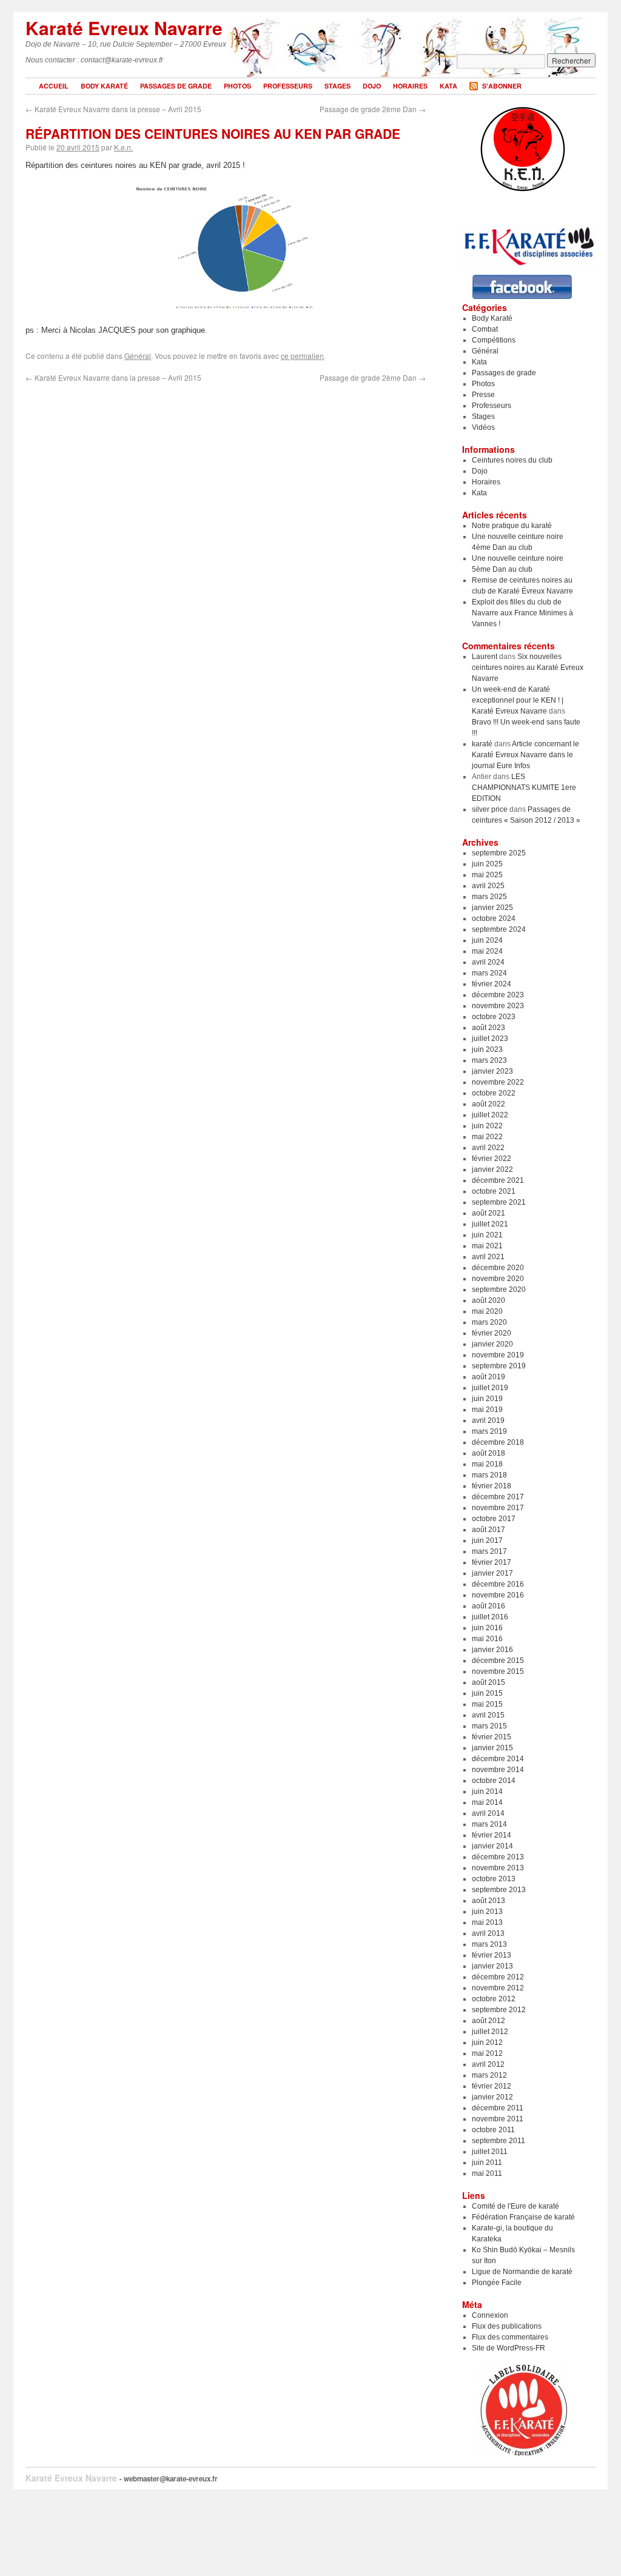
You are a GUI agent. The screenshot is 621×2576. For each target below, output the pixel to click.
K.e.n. (123, 147)
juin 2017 (487, 1541)
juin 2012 (487, 2042)
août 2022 (488, 1104)
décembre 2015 (498, 1661)
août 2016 (488, 1606)
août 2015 (488, 1682)
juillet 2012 (490, 2032)
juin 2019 (487, 1399)
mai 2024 (487, 951)
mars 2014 (489, 1824)
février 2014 (492, 1835)
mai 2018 (487, 1464)
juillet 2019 (490, 1388)
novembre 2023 (498, 1006)
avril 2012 (488, 2064)
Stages (337, 86)
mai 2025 (487, 875)
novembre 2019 (498, 1355)
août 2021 (488, 1213)
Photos (237, 86)
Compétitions (494, 340)
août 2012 (488, 2021)
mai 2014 (487, 1802)
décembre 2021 (498, 1180)
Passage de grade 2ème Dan (373, 109)
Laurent (485, 657)
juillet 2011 (490, 2152)
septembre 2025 (499, 853)
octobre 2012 (494, 1999)
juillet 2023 (490, 1039)
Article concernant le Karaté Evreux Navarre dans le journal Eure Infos (525, 755)
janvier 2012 (492, 2097)
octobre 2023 (494, 1017)
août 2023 (488, 1028)
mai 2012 (487, 2053)
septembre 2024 (499, 929)
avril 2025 (488, 886)
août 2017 (488, 1530)
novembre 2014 (498, 1770)
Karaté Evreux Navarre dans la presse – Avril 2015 (113, 109)
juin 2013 (487, 1912)
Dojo (372, 86)
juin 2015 (487, 1693)
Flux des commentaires (510, 2337)
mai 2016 (487, 1639)
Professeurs (288, 86)
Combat (485, 329)
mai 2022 (487, 1137)
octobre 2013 (494, 1879)
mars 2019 (489, 1431)
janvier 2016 (492, 1650)
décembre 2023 (498, 995)
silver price (490, 809)
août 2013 (488, 1901)
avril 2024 (488, 962)
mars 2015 (489, 1726)
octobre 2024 (494, 918)
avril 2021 (488, 1257)
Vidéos (483, 427)
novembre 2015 (498, 1671)
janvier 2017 (492, 1573)
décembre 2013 (498, 1857)
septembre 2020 (499, 1290)
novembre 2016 (498, 1595)
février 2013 (492, 1955)
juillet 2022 (490, 1115)
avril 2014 (488, 1813)
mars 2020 (489, 1322)
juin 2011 (487, 2163)
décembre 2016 (498, 1584)
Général (138, 356)
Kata (448, 86)
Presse (483, 395)
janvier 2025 (492, 908)
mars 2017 (489, 1551)
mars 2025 (489, 897)
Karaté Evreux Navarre (124, 28)
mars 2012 (489, 2075)
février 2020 (492, 1333)
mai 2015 (487, 1704)
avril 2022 (488, 1148)
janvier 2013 (492, 1966)
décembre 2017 (498, 1497)
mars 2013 (489, 1944)
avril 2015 (488, 1715)
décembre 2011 (498, 2108)
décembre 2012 (498, 1977)
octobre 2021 (494, 1191)
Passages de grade (176, 86)
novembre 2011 (498, 2119)
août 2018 (488, 1453)
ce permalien (302, 356)
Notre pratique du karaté (512, 526)
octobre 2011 (493, 2130)
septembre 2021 (499, 1202)
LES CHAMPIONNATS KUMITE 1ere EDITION (524, 788)
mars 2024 (489, 973)
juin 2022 (487, 1126)
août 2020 (488, 1300)
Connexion (490, 2315)
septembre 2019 (499, 1366)
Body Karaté (104, 86)
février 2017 (492, 1562)
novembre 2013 (498, 1868)
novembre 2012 (498, 1988)
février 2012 (492, 2086)
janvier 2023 (492, 1071)
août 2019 (488, 1377)
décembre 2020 (498, 1268)
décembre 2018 (498, 1442)
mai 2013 (487, 1922)
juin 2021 (487, 1235)
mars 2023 (489, 1060)
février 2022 (492, 1159)
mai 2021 (487, 1246)
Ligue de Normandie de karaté (522, 2272)
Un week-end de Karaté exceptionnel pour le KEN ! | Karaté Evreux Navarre (518, 700)
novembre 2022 (498, 1082)
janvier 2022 (492, 1169)
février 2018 (492, 1486)
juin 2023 (487, 1049)
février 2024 (492, 984)
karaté (482, 744)
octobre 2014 (494, 1781)
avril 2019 (488, 1420)
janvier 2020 (492, 1344)
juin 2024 (487, 940)
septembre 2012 (499, 2010)
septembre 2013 (499, 1890)
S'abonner (502, 86)
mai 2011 (487, 2173)
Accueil (54, 86)
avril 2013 (488, 1933)
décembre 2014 (498, 1759)
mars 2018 (489, 1475)
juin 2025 (487, 864)
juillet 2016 (490, 1617)
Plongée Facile (497, 2283)
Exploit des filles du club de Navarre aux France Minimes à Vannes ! (522, 613)
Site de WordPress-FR (509, 2348)
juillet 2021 (490, 1224)
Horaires (410, 86)
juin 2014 (487, 1791)
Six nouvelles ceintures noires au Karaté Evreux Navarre (528, 667)
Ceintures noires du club (512, 460)
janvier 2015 (492, 1748)
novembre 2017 (498, 1508)
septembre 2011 (498, 2141)
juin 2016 (487, 1628)
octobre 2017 (494, 1519)
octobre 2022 (494, 1093)
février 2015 (492, 1737)
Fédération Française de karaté (523, 2217)
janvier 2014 (492, 1846)
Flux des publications (507, 2326)
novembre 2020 (498, 1279)
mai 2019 (487, 1410)
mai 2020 (487, 1311)
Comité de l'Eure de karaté (515, 2206)
